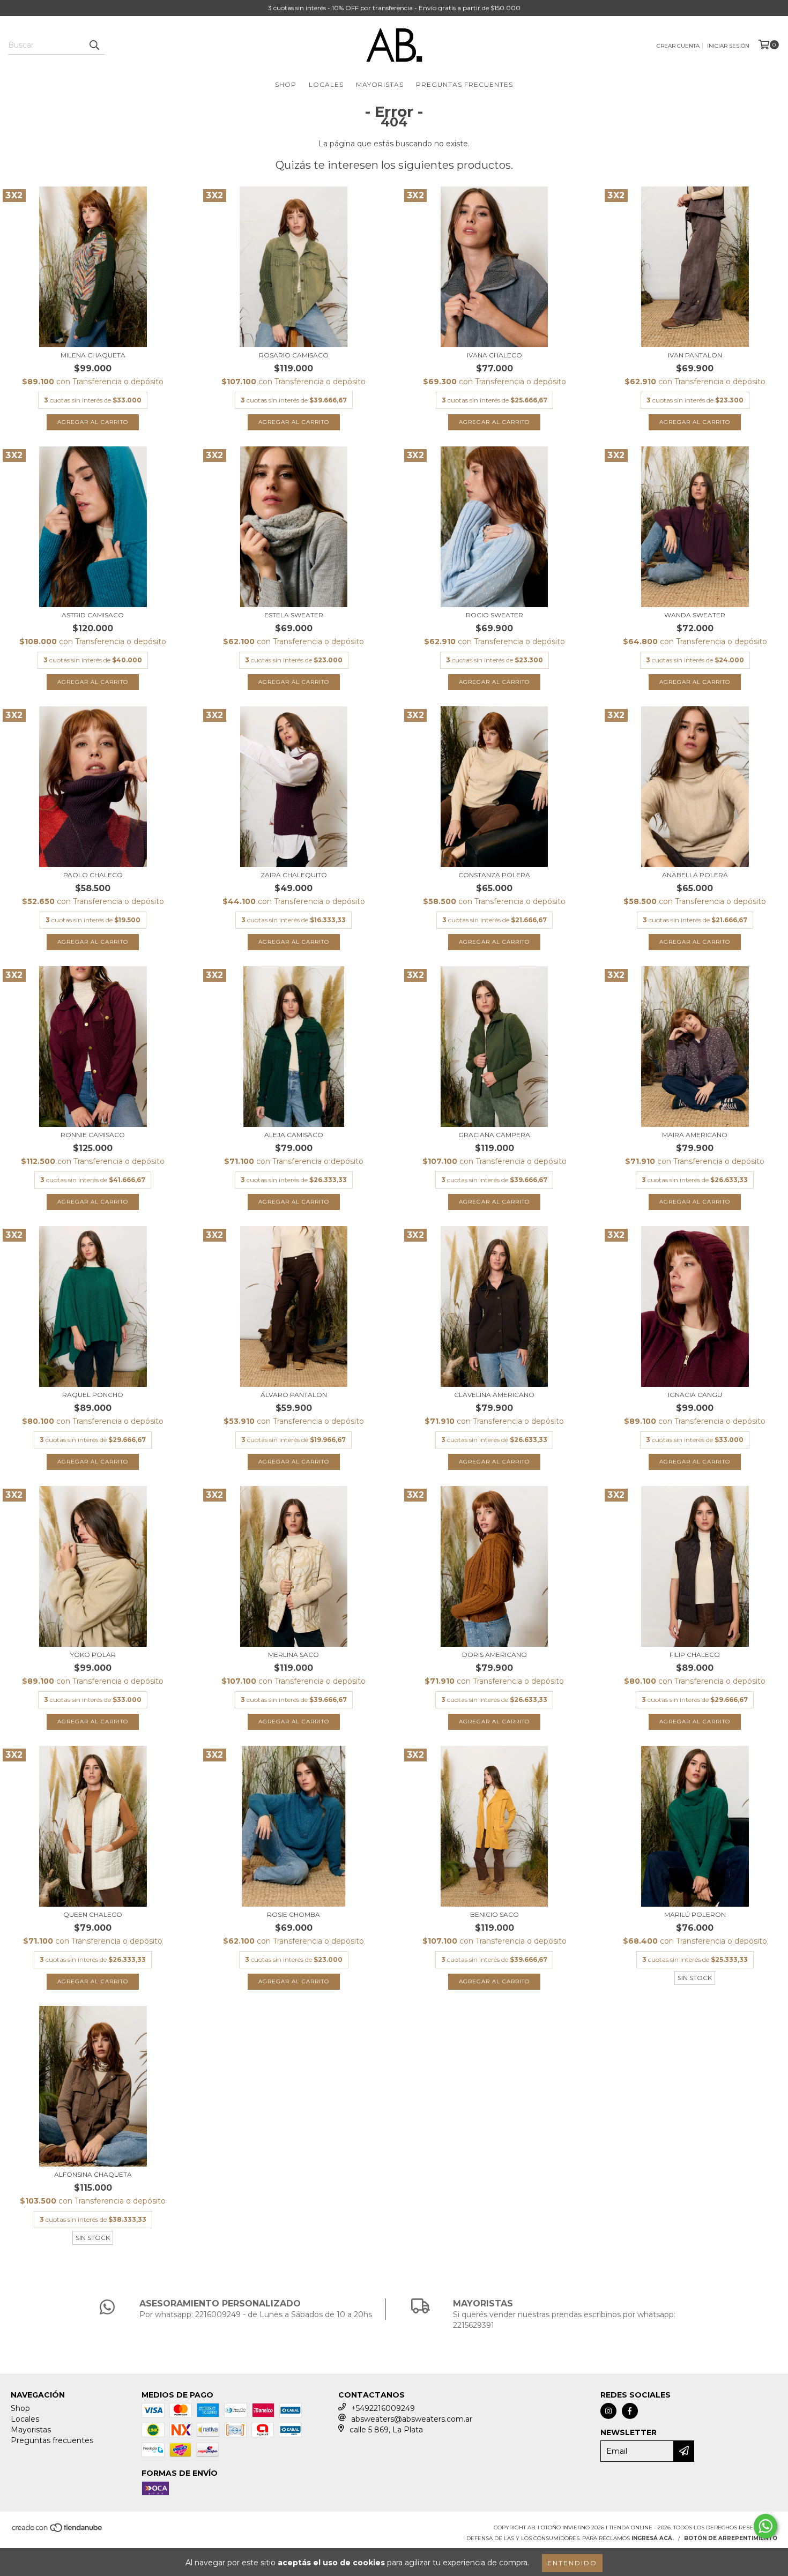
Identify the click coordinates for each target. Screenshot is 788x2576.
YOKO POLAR (93, 1655)
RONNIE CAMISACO (93, 1135)
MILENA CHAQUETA (93, 355)
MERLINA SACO (293, 1655)
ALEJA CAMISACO (294, 1135)
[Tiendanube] (58, 2531)
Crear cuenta (678, 46)
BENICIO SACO (495, 1914)
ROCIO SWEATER (495, 615)
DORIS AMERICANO (495, 1655)
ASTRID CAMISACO (93, 615)
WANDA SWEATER (695, 615)
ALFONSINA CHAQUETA (93, 2174)
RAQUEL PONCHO (93, 1395)
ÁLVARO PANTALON (294, 1395)
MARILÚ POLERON (695, 1914)
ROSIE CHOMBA (293, 1914)
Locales (326, 84)
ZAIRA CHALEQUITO (294, 875)
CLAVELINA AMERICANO (494, 1395)
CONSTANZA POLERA (494, 875)
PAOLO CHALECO (93, 875)
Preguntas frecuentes (464, 84)
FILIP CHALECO (695, 1655)
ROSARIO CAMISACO (294, 355)
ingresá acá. (653, 2538)
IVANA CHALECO (495, 355)
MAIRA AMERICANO (695, 1135)
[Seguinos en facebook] (630, 2411)
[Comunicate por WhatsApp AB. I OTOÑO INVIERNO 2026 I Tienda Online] (765, 2526)
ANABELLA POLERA (695, 875)
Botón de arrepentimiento (731, 2538)
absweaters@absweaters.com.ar (412, 2419)
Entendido (572, 2563)
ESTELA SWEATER (294, 615)
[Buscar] (94, 45)
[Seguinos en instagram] (608, 2411)
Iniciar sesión (728, 46)
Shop (286, 84)
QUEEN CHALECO (93, 1914)
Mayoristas (380, 84)
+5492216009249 (383, 2408)
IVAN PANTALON (695, 355)
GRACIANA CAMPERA (494, 1135)
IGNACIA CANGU (695, 1395)
